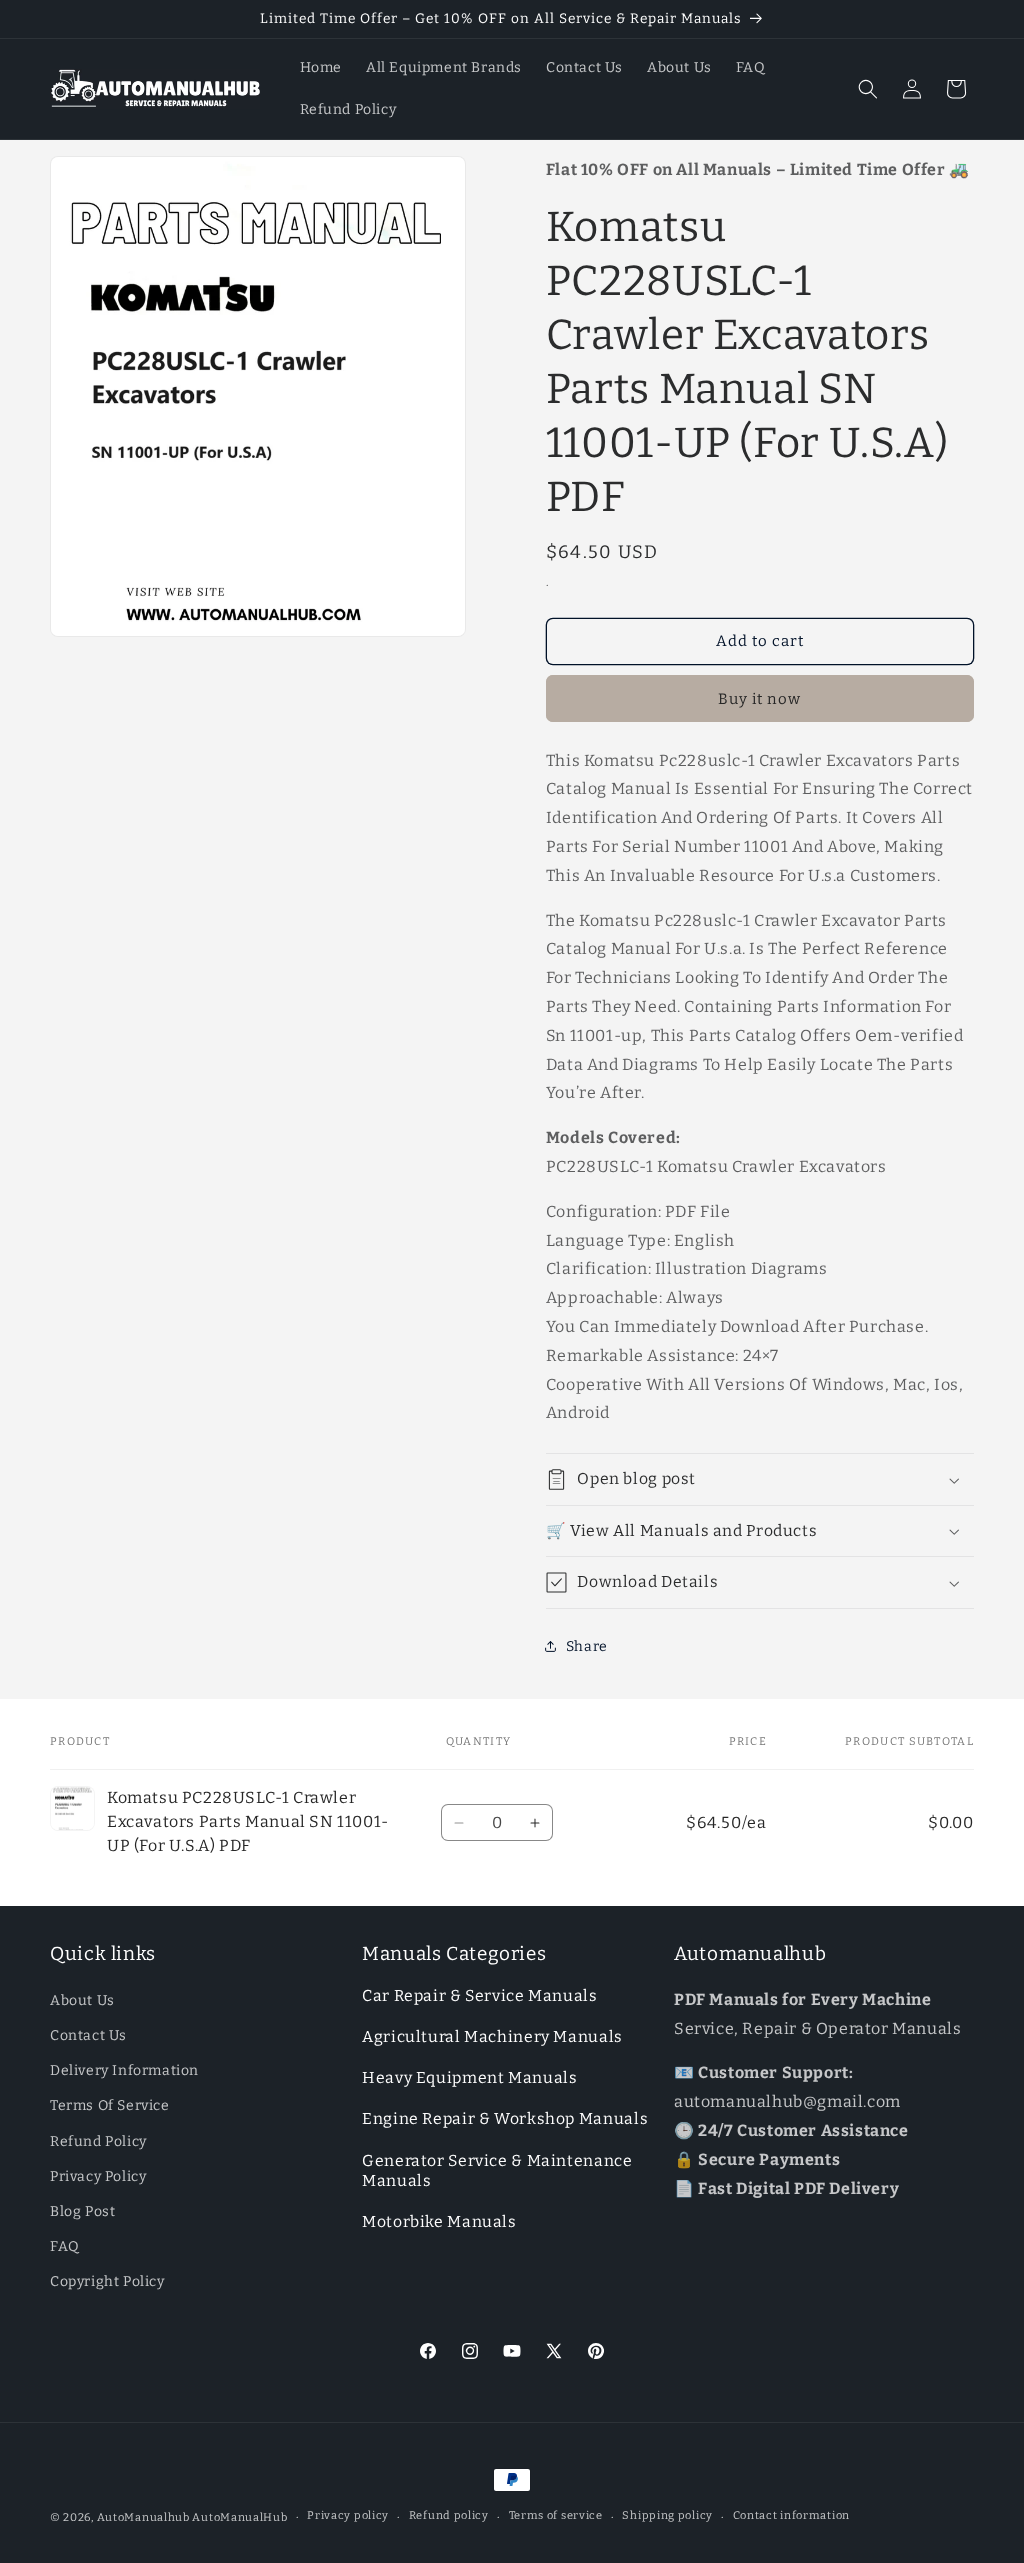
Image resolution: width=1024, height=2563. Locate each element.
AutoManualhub (143, 2517)
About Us (82, 2000)
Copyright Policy (107, 2281)
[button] (868, 89)
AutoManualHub (239, 2517)
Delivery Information (124, 2070)
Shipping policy (667, 2515)
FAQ (65, 2246)
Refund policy (449, 2515)
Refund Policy (98, 2141)
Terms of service (556, 2515)
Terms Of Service (110, 2105)
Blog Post (82, 2211)
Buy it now (759, 699)
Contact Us (88, 2035)
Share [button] (587, 1646)
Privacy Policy (98, 2176)
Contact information (791, 2515)
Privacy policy (348, 2515)
